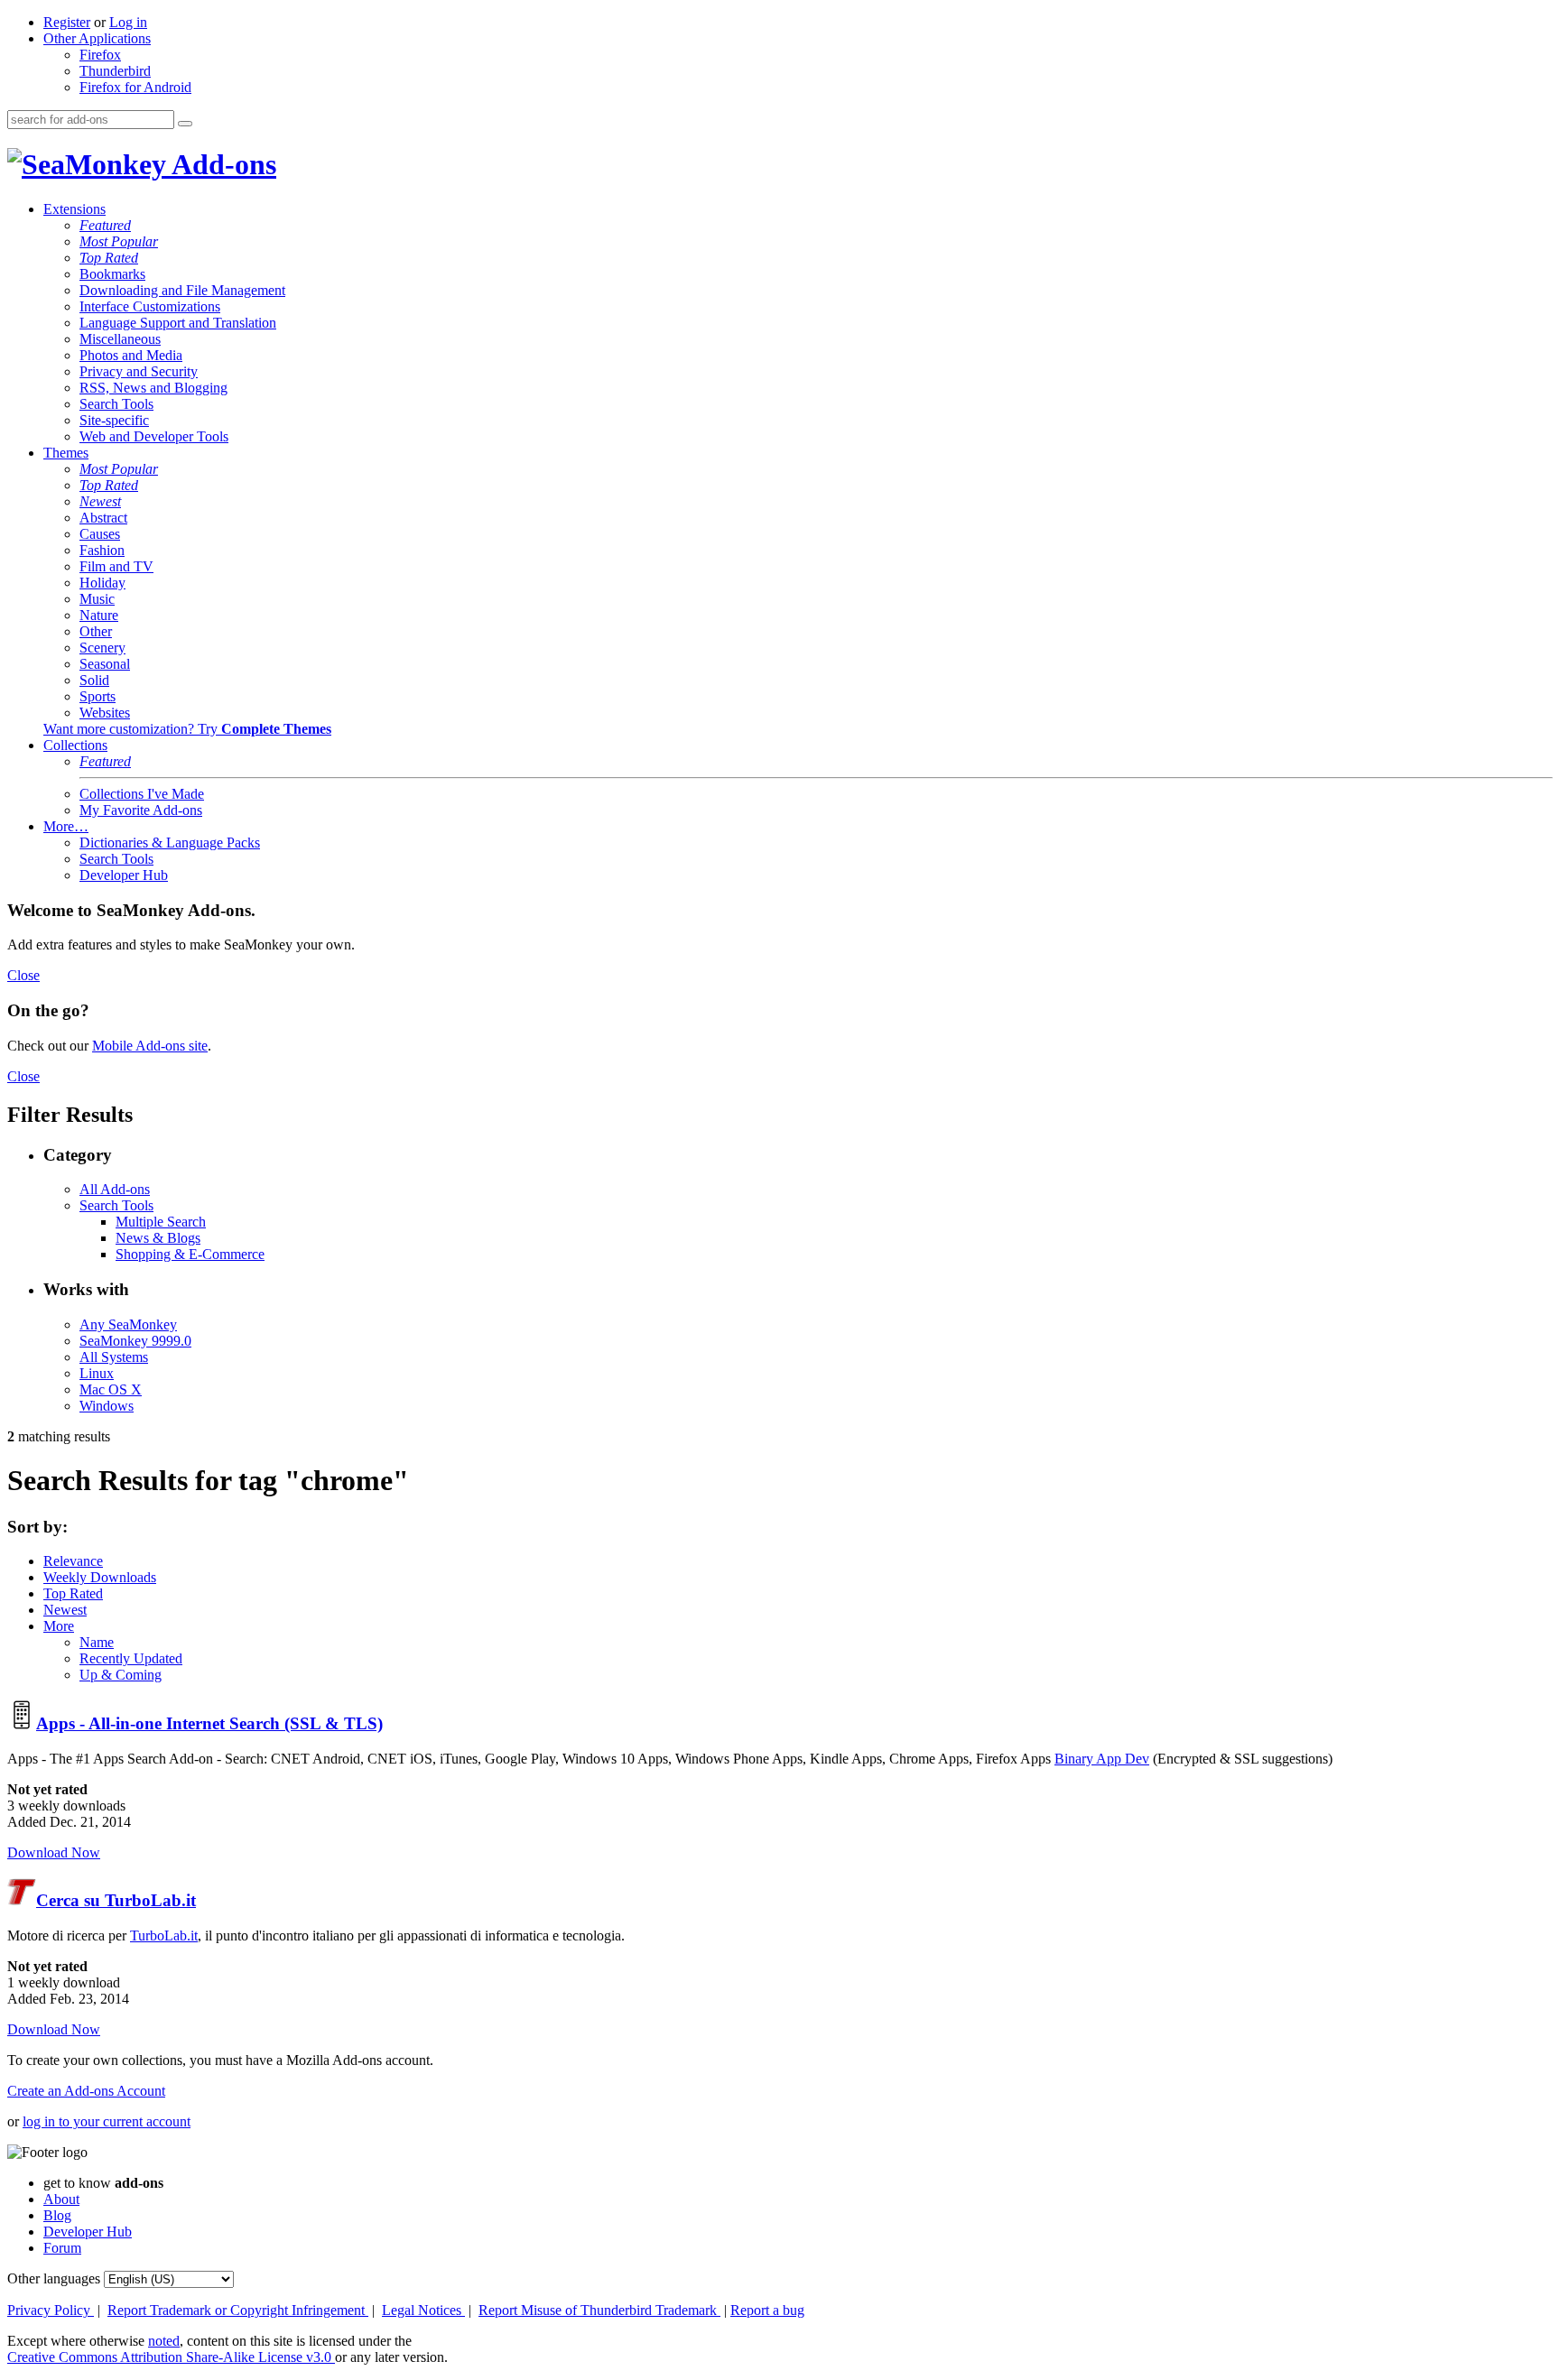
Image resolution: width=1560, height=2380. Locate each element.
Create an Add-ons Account (86, 2091)
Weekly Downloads (100, 1577)
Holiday (102, 583)
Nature (99, 615)
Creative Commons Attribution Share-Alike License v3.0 (171, 2357)
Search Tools (116, 404)
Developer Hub (124, 875)
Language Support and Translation (178, 323)
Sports (97, 696)
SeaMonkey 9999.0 (135, 1341)
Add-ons (221, 164)
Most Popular (119, 241)
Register (67, 22)
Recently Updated (131, 1658)
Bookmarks (112, 274)
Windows (107, 1406)
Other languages (54, 2278)
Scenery (102, 648)
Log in (128, 22)
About (61, 2199)
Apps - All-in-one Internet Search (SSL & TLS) (209, 1723)
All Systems (114, 1357)
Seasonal (105, 664)
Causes (100, 534)
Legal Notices (423, 2310)
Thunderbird (115, 71)
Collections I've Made (142, 794)
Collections (75, 745)
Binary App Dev (1102, 1759)
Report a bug (767, 2310)
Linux (97, 1373)
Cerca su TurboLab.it (116, 1900)
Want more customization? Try (187, 729)
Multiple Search (161, 1222)
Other (96, 631)
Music (97, 599)
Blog (57, 2215)
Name (97, 1642)
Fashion (102, 550)
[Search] (185, 124)
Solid (94, 680)
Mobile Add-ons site (150, 1046)
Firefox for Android (135, 87)
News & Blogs (158, 1238)
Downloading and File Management (182, 290)
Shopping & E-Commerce (190, 1254)
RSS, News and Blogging (153, 388)
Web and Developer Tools (154, 436)
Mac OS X (111, 1389)
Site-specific (114, 420)
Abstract (103, 518)
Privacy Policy (51, 2310)
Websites (105, 713)
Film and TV (116, 566)
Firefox (100, 55)
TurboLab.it (164, 1935)
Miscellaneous (120, 339)
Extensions (74, 209)
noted (164, 2341)
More (59, 1626)
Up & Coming (121, 1675)
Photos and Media (131, 355)
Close (23, 975)
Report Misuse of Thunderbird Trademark (599, 2310)
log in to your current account (107, 2121)
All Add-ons (115, 1189)
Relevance (73, 1561)
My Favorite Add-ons (141, 810)
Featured (105, 225)
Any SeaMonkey (128, 1324)
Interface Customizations (150, 306)
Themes (66, 453)
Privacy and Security (139, 371)
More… (66, 826)
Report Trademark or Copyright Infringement (238, 2310)
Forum (62, 2248)
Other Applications (97, 38)
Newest (100, 501)
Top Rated (109, 258)
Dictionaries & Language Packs (170, 843)
